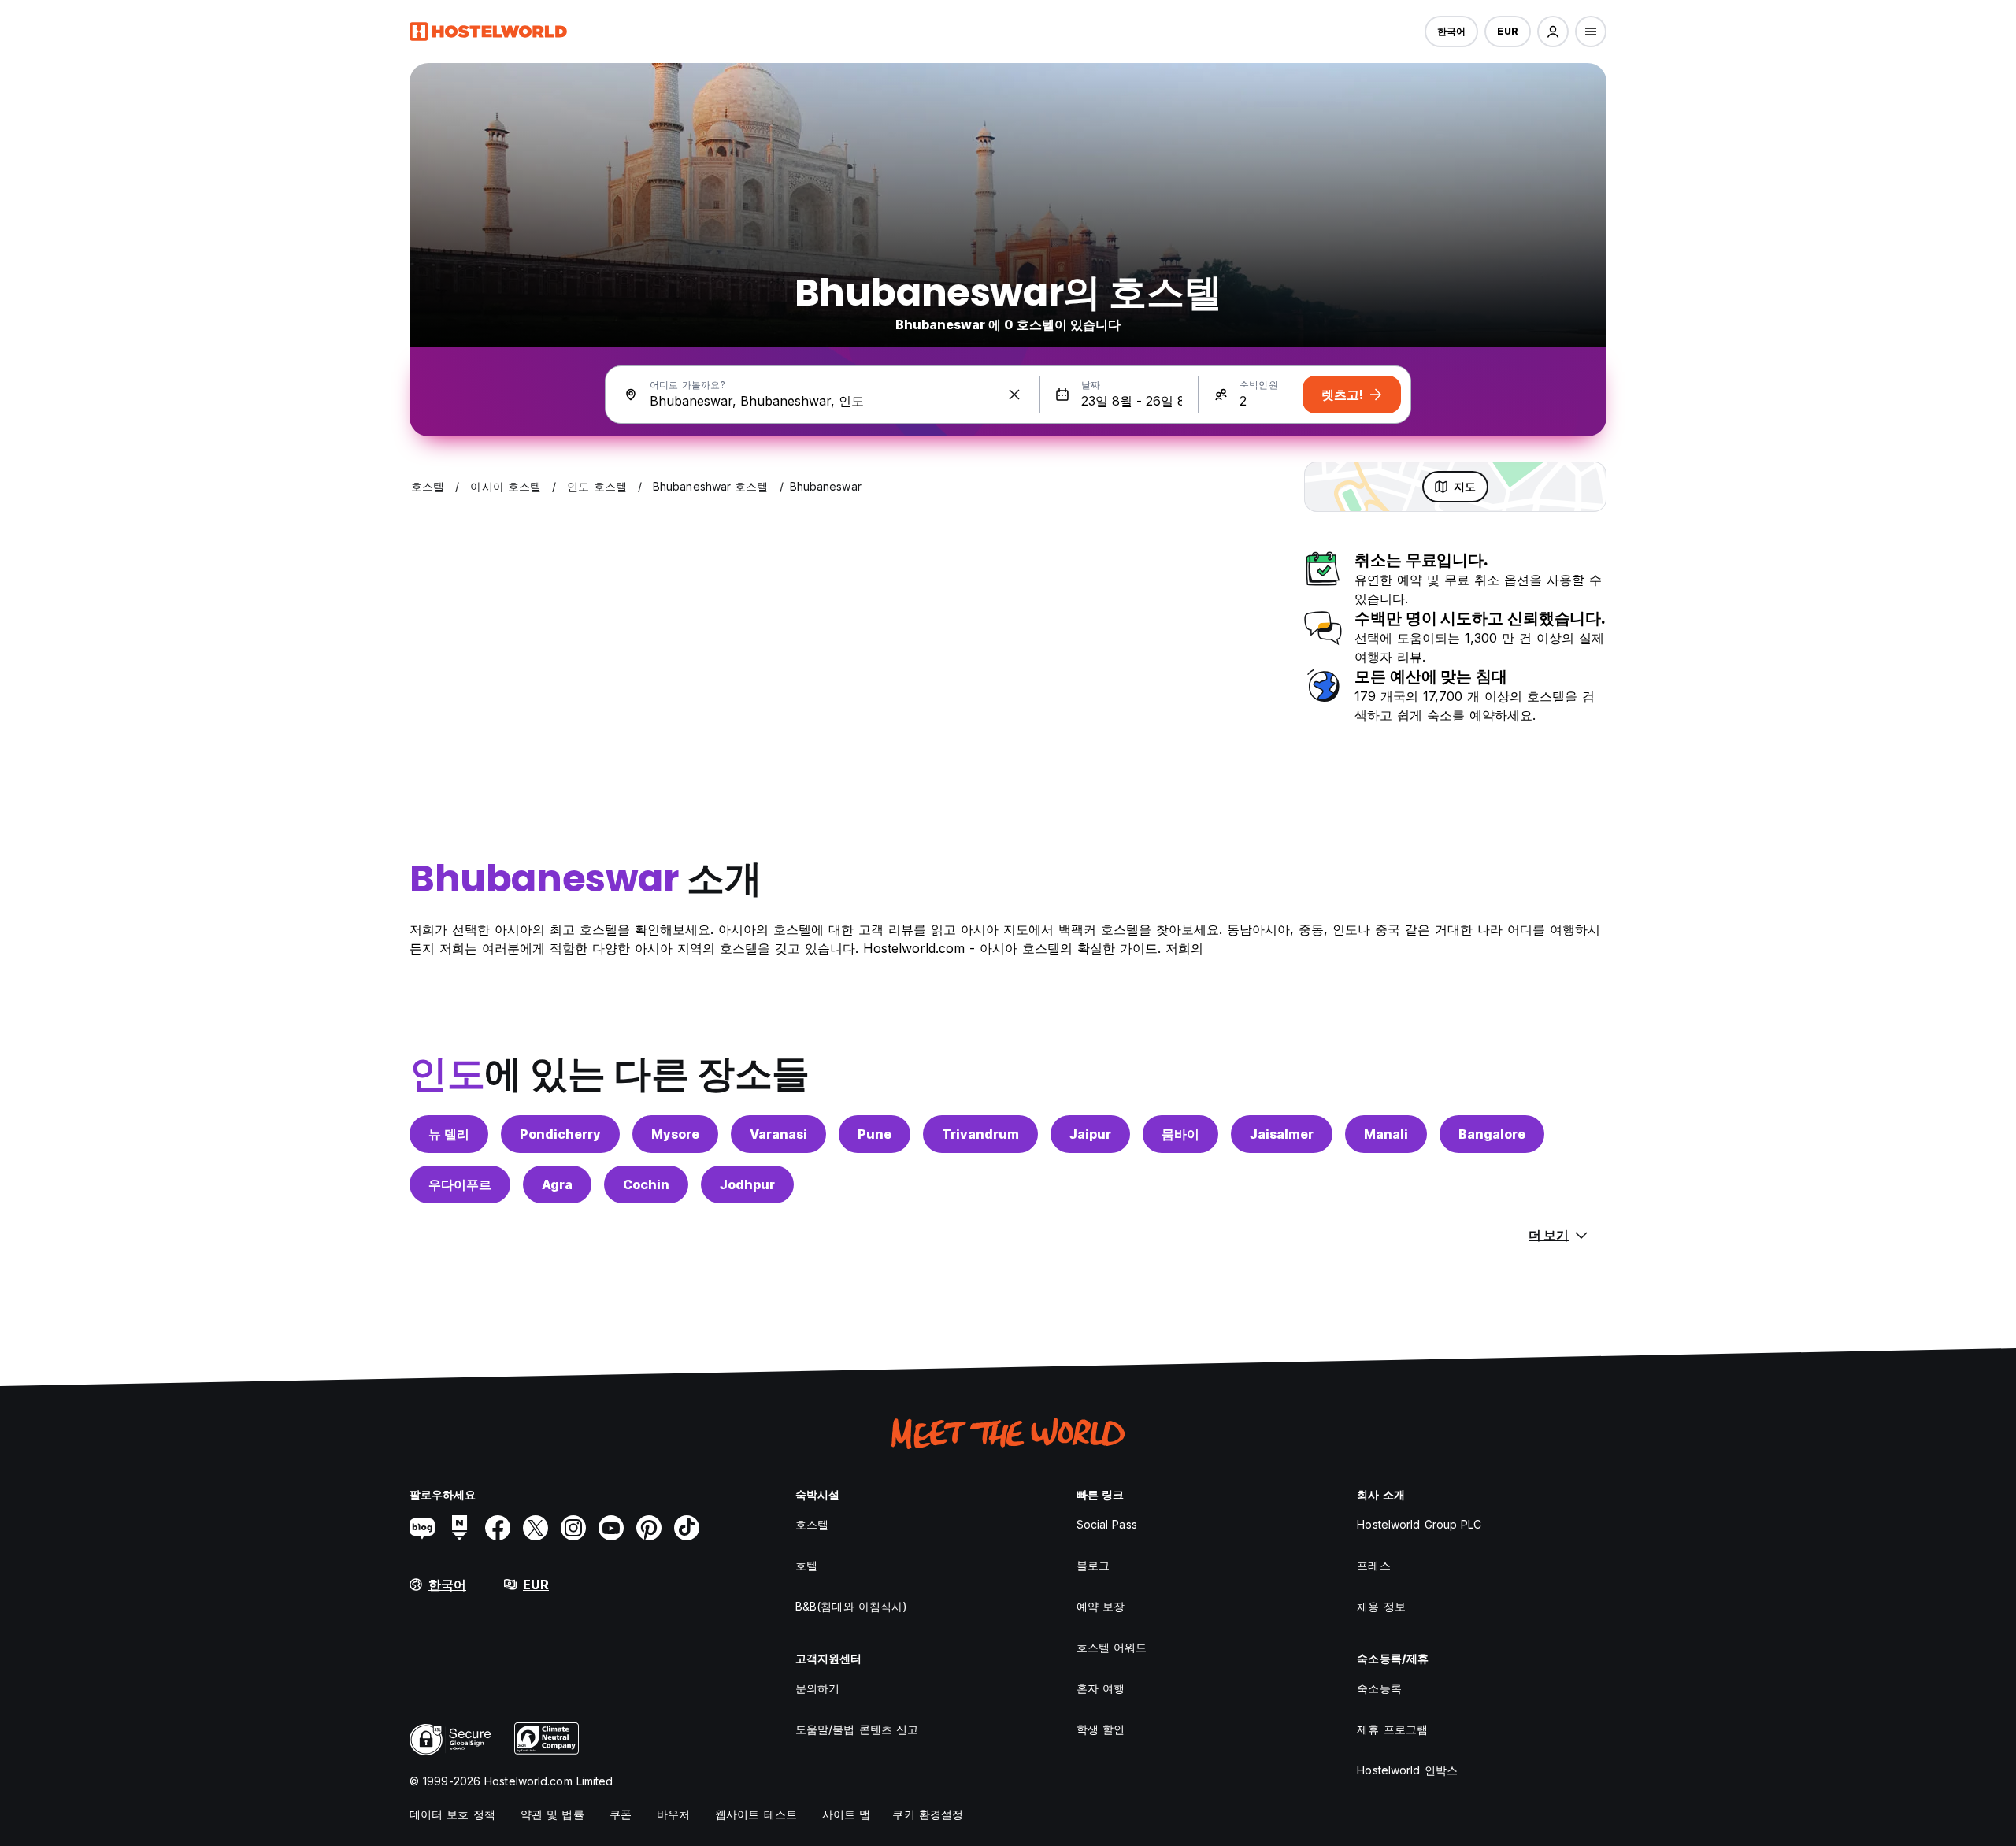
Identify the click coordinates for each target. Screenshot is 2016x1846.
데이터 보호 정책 (452, 1814)
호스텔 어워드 (1112, 1647)
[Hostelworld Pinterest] (649, 1528)
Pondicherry (560, 1134)
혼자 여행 (1101, 1688)
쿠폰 (621, 1814)
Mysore (675, 1134)
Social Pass (1107, 1524)
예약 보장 (1101, 1606)
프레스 (1373, 1565)
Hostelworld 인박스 (1407, 1770)
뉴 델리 (449, 1134)
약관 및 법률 (552, 1814)
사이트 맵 (847, 1814)
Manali (1386, 1134)
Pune (875, 1134)
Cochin (646, 1184)
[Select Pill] (1553, 32)
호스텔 (812, 1524)
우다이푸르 (460, 1184)
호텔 (806, 1565)
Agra (557, 1184)
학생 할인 (1101, 1729)
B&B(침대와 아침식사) (851, 1606)
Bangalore (1492, 1134)
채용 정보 (1381, 1606)
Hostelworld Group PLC (1419, 1524)
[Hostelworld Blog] (422, 1528)
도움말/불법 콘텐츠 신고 (857, 1729)
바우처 (673, 1814)
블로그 (1093, 1565)
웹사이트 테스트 (756, 1814)
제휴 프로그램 (1392, 1729)
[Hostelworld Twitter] (535, 1528)
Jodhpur (747, 1184)
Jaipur (1090, 1134)
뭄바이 (1180, 1134)
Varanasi (778, 1134)
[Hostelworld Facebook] (498, 1528)
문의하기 (817, 1688)
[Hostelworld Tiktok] (687, 1528)
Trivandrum (980, 1134)
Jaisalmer (1282, 1134)
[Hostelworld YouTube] (611, 1528)
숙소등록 (1379, 1688)
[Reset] (1014, 395)
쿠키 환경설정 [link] (928, 1814)
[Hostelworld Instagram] (573, 1528)
